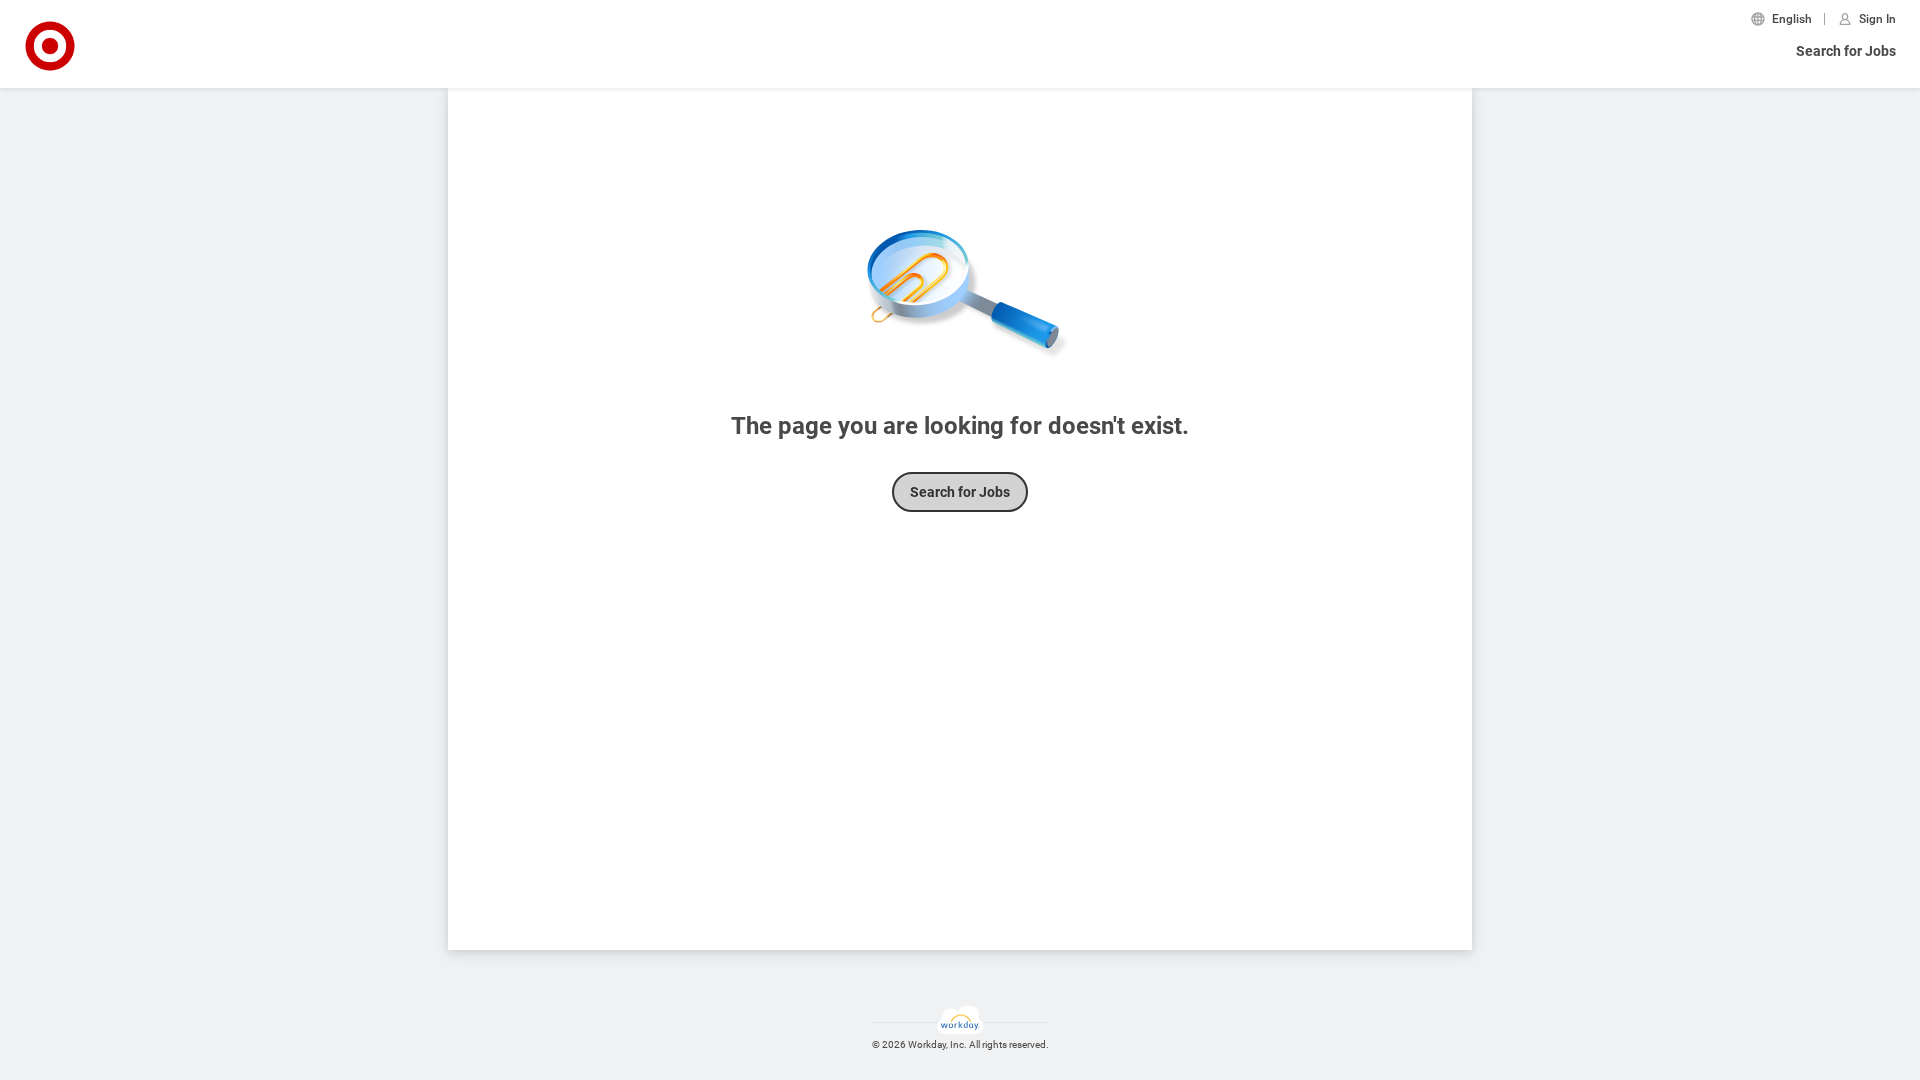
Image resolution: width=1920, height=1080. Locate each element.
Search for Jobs (1846, 51)
